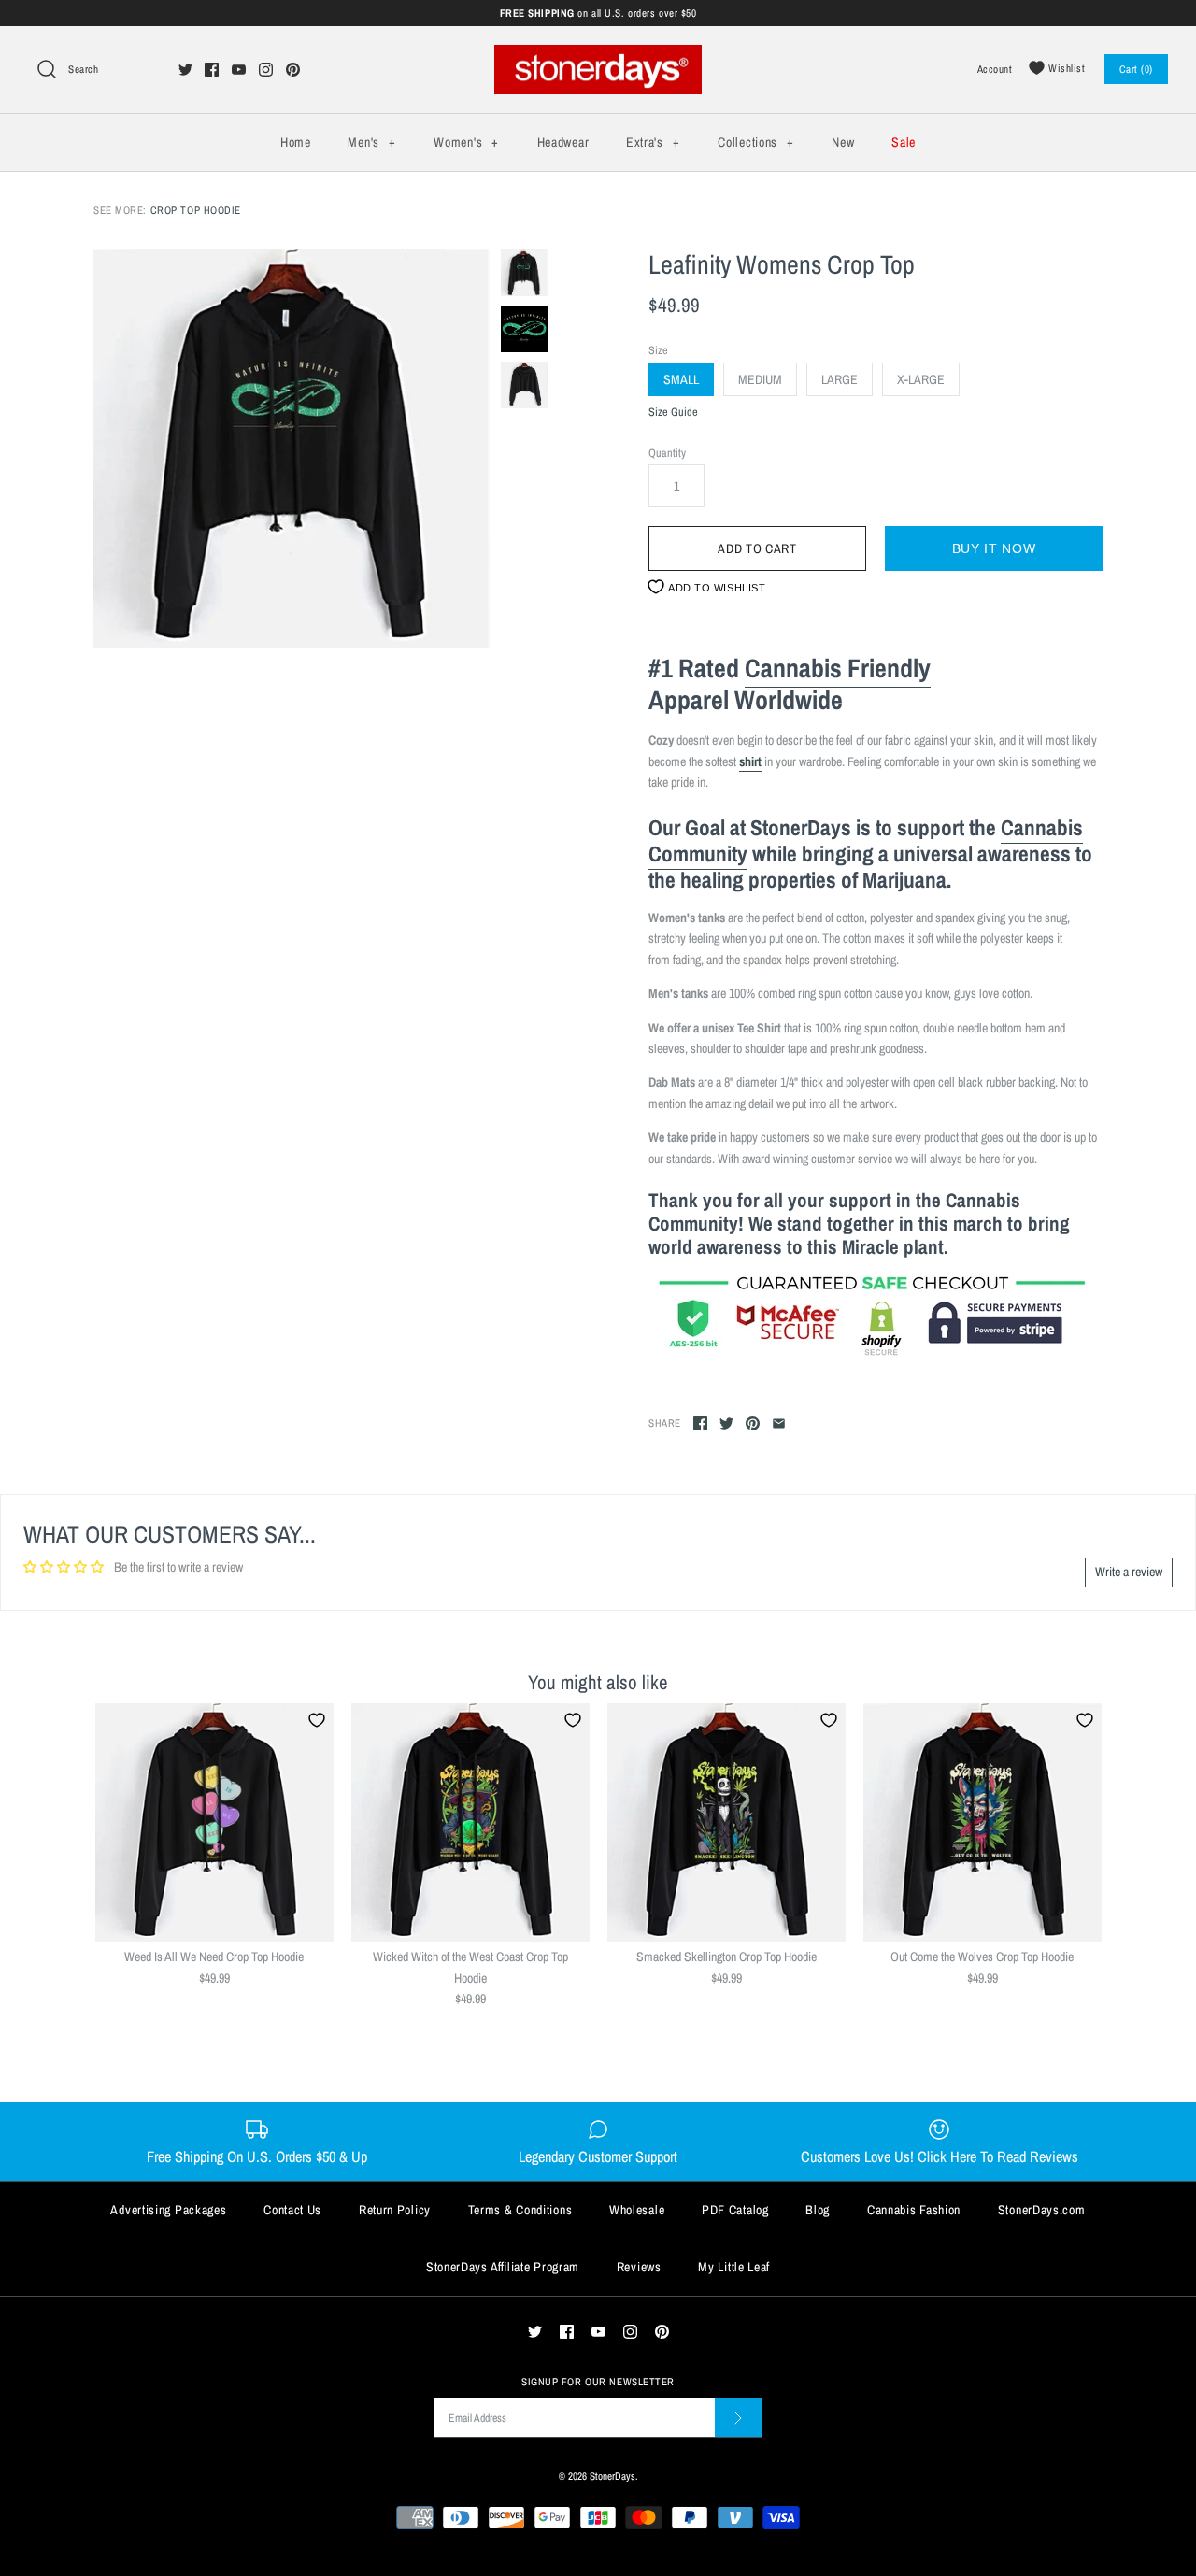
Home (296, 142)
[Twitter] (185, 70)
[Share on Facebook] (700, 1423)
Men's (371, 142)
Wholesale (637, 2210)
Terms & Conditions (520, 2210)
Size (658, 350)
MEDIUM (760, 379)
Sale (904, 142)
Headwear (563, 142)
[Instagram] (266, 70)
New (843, 142)
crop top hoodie (196, 210)
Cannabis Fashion (914, 2210)
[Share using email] (779, 1423)
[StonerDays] (598, 55)
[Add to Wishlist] (317, 1720)
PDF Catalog (735, 2210)
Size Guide (673, 413)
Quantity (667, 453)
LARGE (840, 379)
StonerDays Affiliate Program (503, 2267)
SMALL (681, 379)
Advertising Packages (168, 2210)
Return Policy (395, 2210)
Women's (466, 142)
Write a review (1129, 1572)
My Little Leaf (734, 2267)
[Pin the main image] (753, 1423)
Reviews (639, 2267)
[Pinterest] (293, 70)
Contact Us (292, 2210)
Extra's (653, 142)
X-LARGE (921, 379)
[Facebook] (212, 70)
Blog (818, 2210)
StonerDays (612, 2476)
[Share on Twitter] (726, 1423)
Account (995, 69)
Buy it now (994, 548)
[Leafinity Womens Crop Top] (292, 448)
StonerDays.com (1042, 2210)
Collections (755, 142)
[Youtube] (239, 70)
